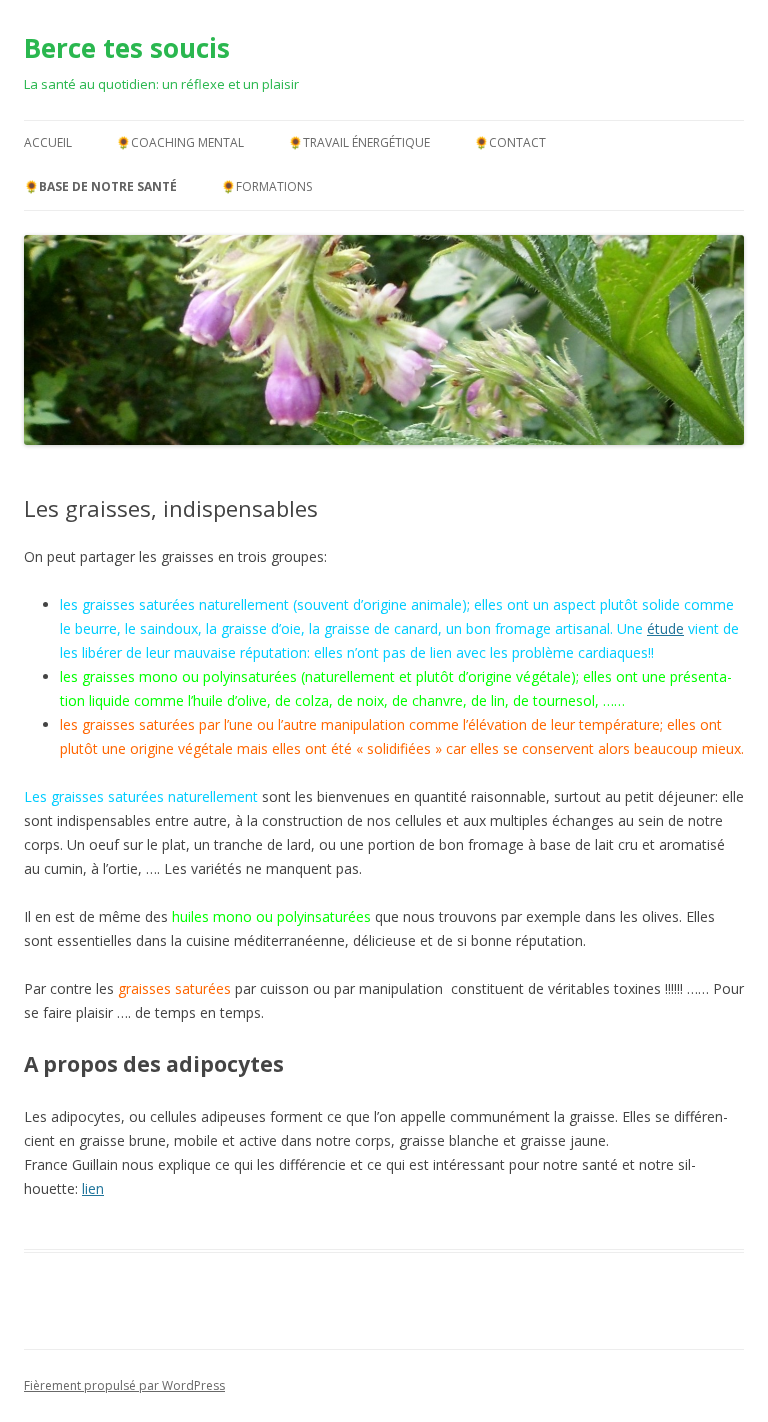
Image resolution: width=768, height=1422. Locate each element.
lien (93, 1188)
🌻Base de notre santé (100, 186)
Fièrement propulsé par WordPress (124, 1385)
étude (665, 628)
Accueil (48, 142)
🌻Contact (510, 142)
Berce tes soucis (127, 48)
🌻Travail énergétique (359, 142)
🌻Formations (266, 186)
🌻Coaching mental (180, 142)
